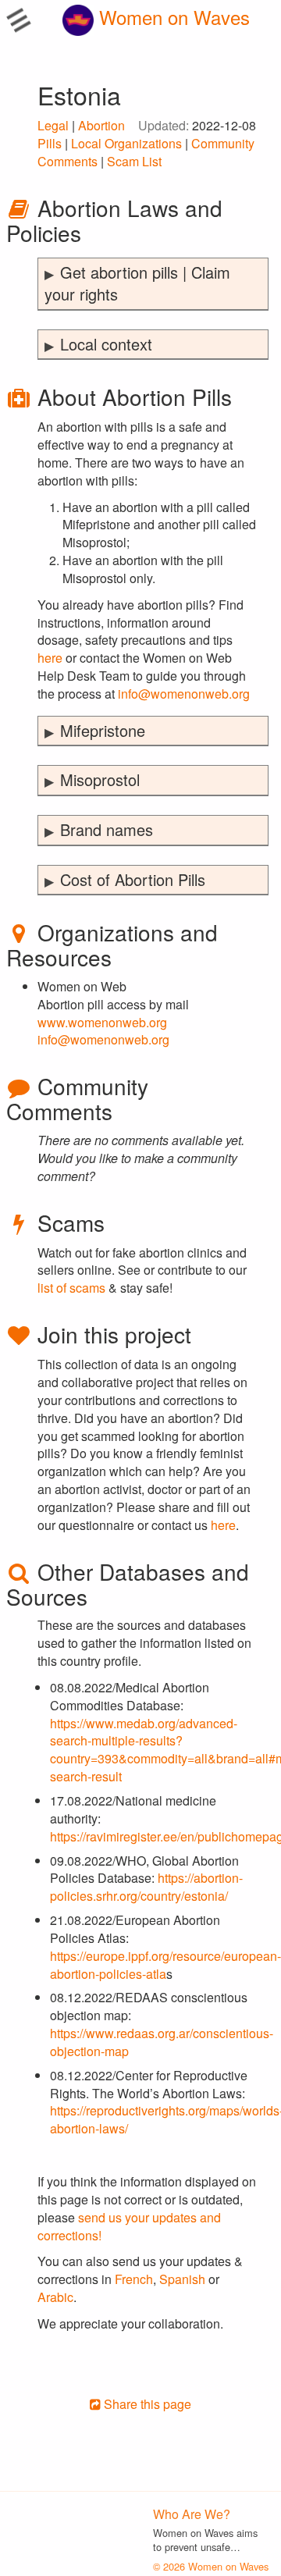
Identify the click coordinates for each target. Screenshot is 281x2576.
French (134, 2279)
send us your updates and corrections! (129, 2226)
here (50, 658)
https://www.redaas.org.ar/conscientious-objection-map (162, 2042)
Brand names (107, 829)
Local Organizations (126, 143)
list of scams (71, 1288)
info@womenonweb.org (184, 694)
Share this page (146, 2404)
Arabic (55, 2297)
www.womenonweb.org (102, 1022)
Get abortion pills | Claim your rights (137, 283)
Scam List (134, 161)
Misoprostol (100, 779)
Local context (106, 344)
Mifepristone (103, 730)
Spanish (182, 2279)
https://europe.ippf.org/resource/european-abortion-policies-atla (165, 1965)
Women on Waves (172, 17)
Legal (53, 125)
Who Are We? (192, 2514)
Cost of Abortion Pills (133, 879)
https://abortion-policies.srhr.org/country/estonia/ (146, 1887)
